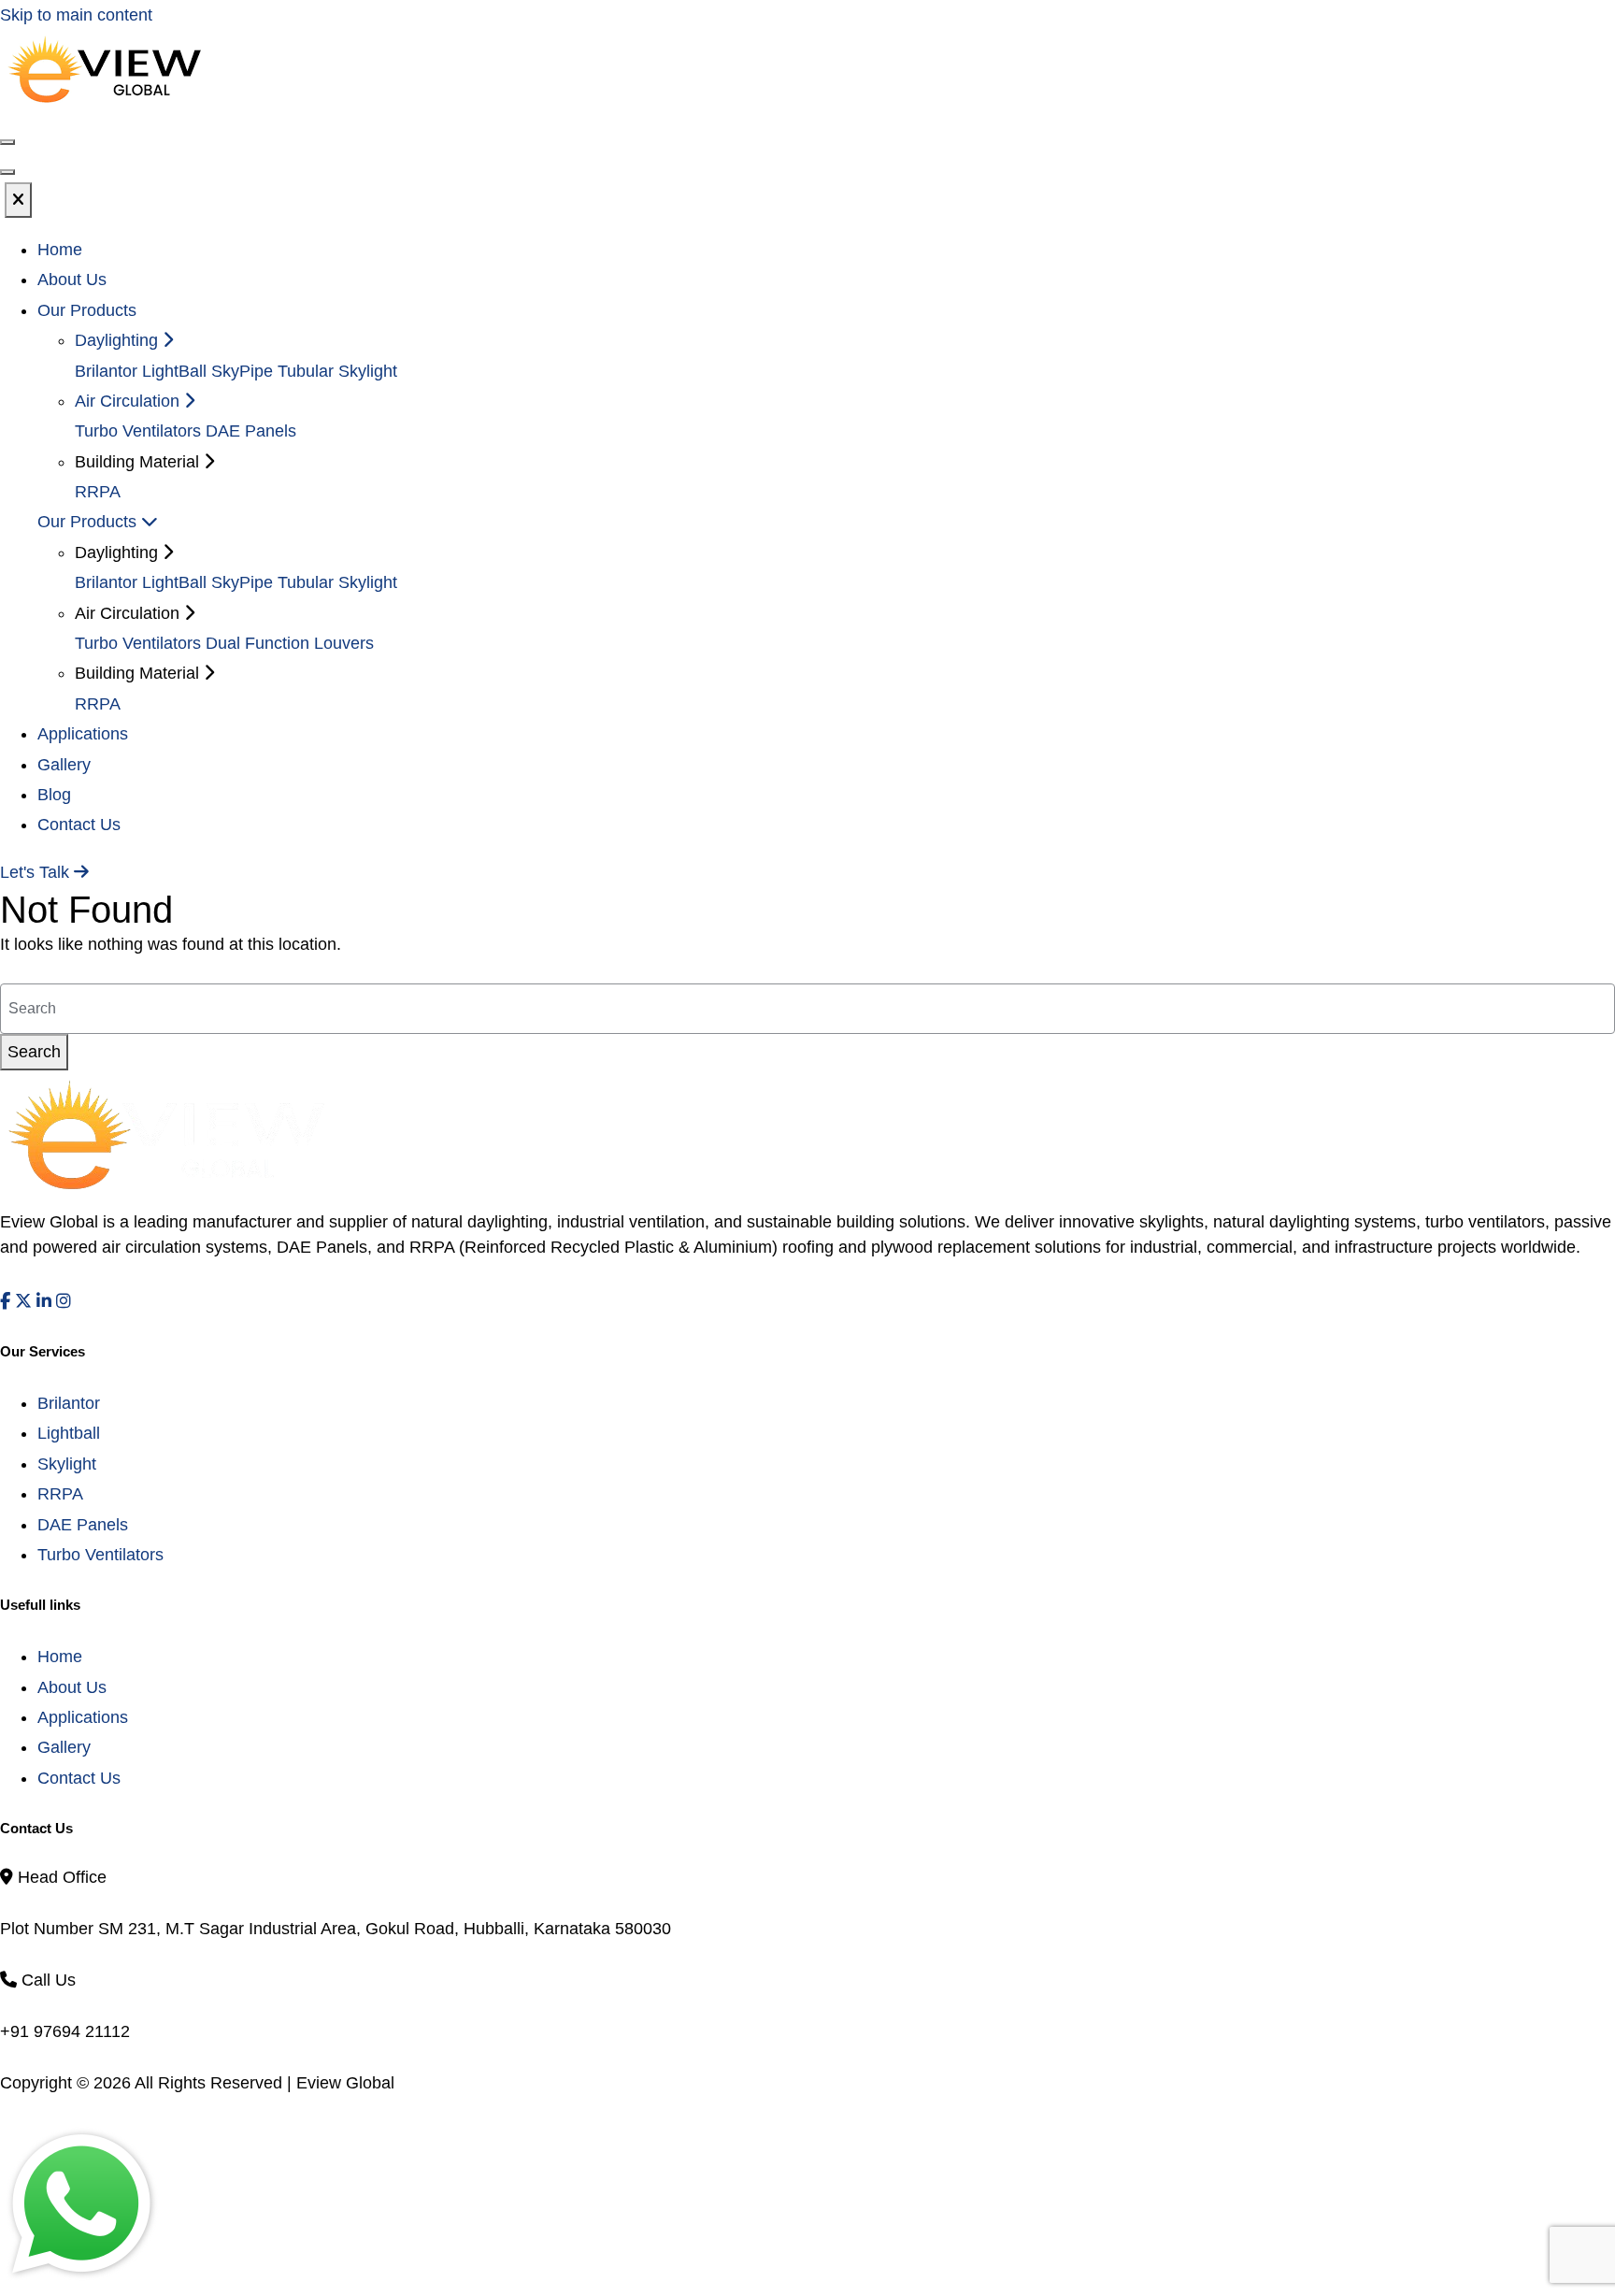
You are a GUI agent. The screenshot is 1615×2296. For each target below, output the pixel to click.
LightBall (174, 371)
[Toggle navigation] (7, 172)
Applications (83, 734)
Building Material (139, 673)
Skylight (67, 1464)
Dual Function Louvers (290, 643)
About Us (72, 280)
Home (60, 250)
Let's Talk (37, 872)
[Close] (18, 200)
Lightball (69, 1433)
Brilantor (106, 371)
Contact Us (79, 825)
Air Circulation (129, 401)
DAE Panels (251, 431)
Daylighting (119, 340)
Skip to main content (76, 15)
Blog (54, 795)
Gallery (64, 765)
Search (34, 1052)
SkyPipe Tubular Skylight (304, 371)
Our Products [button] (87, 310)
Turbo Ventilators (138, 431)
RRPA (98, 492)
